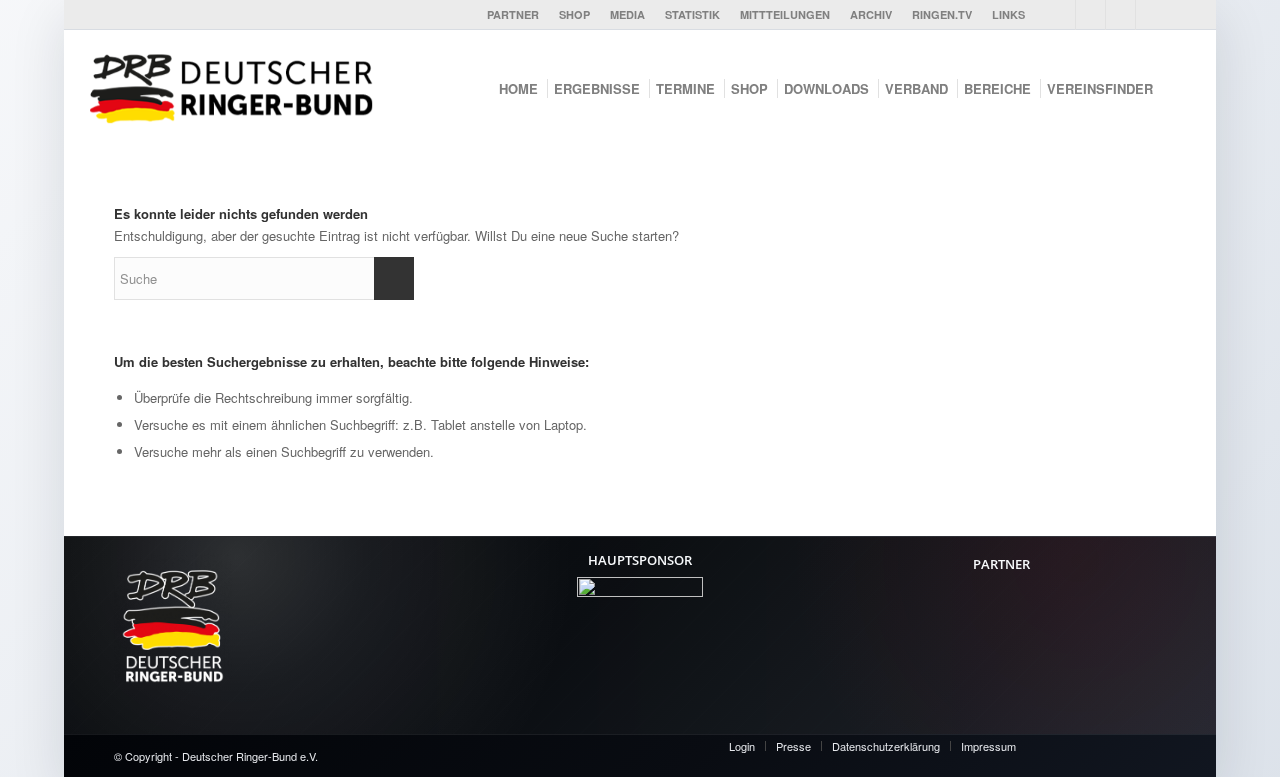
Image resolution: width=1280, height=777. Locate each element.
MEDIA (627, 14)
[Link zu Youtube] (1090, 15)
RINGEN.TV (942, 14)
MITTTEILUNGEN (785, 14)
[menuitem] (513, 15)
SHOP (574, 14)
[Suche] (1180, 89)
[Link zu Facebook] (1060, 15)
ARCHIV (871, 14)
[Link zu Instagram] (1120, 15)
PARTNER (513, 14)
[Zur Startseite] (238, 86)
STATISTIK (692, 14)
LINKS (1008, 14)
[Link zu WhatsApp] (1151, 15)
